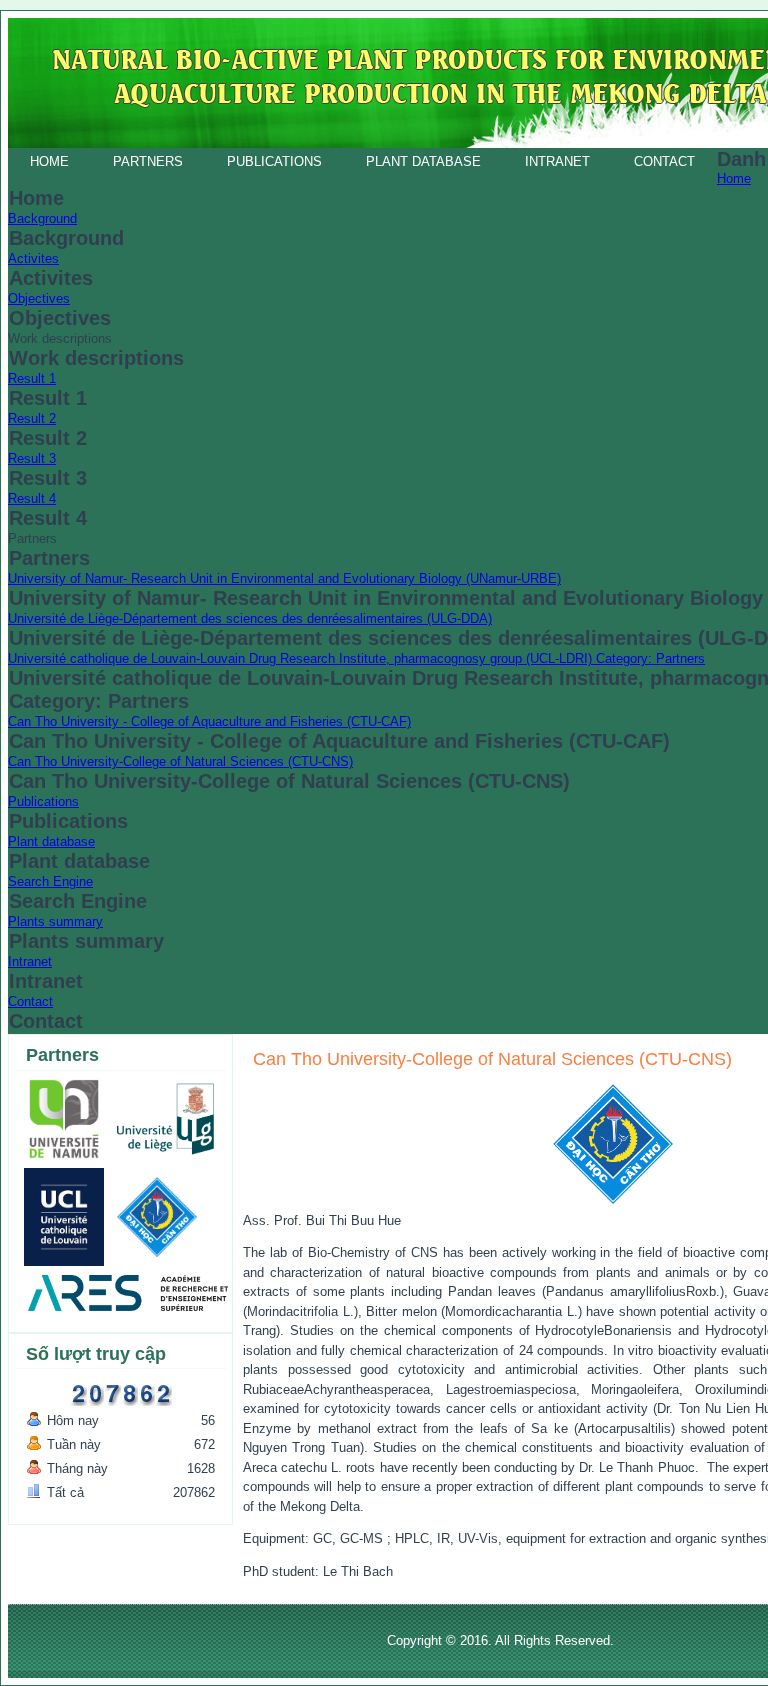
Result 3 (32, 458)
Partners (148, 161)
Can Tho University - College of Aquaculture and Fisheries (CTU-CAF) (209, 721)
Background (42, 218)
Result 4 (32, 498)
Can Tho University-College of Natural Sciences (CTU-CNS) (180, 761)
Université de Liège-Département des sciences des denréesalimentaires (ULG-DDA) (250, 618)
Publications (274, 161)
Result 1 (32, 378)
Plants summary (55, 921)
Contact (664, 161)
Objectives (39, 298)
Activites (33, 258)
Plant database (423, 161)
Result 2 (32, 418)
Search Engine (50, 881)
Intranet (557, 161)
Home (49, 161)
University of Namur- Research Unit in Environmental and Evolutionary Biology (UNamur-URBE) (284, 578)
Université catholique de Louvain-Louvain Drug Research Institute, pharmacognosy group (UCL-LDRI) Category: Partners (356, 658)
